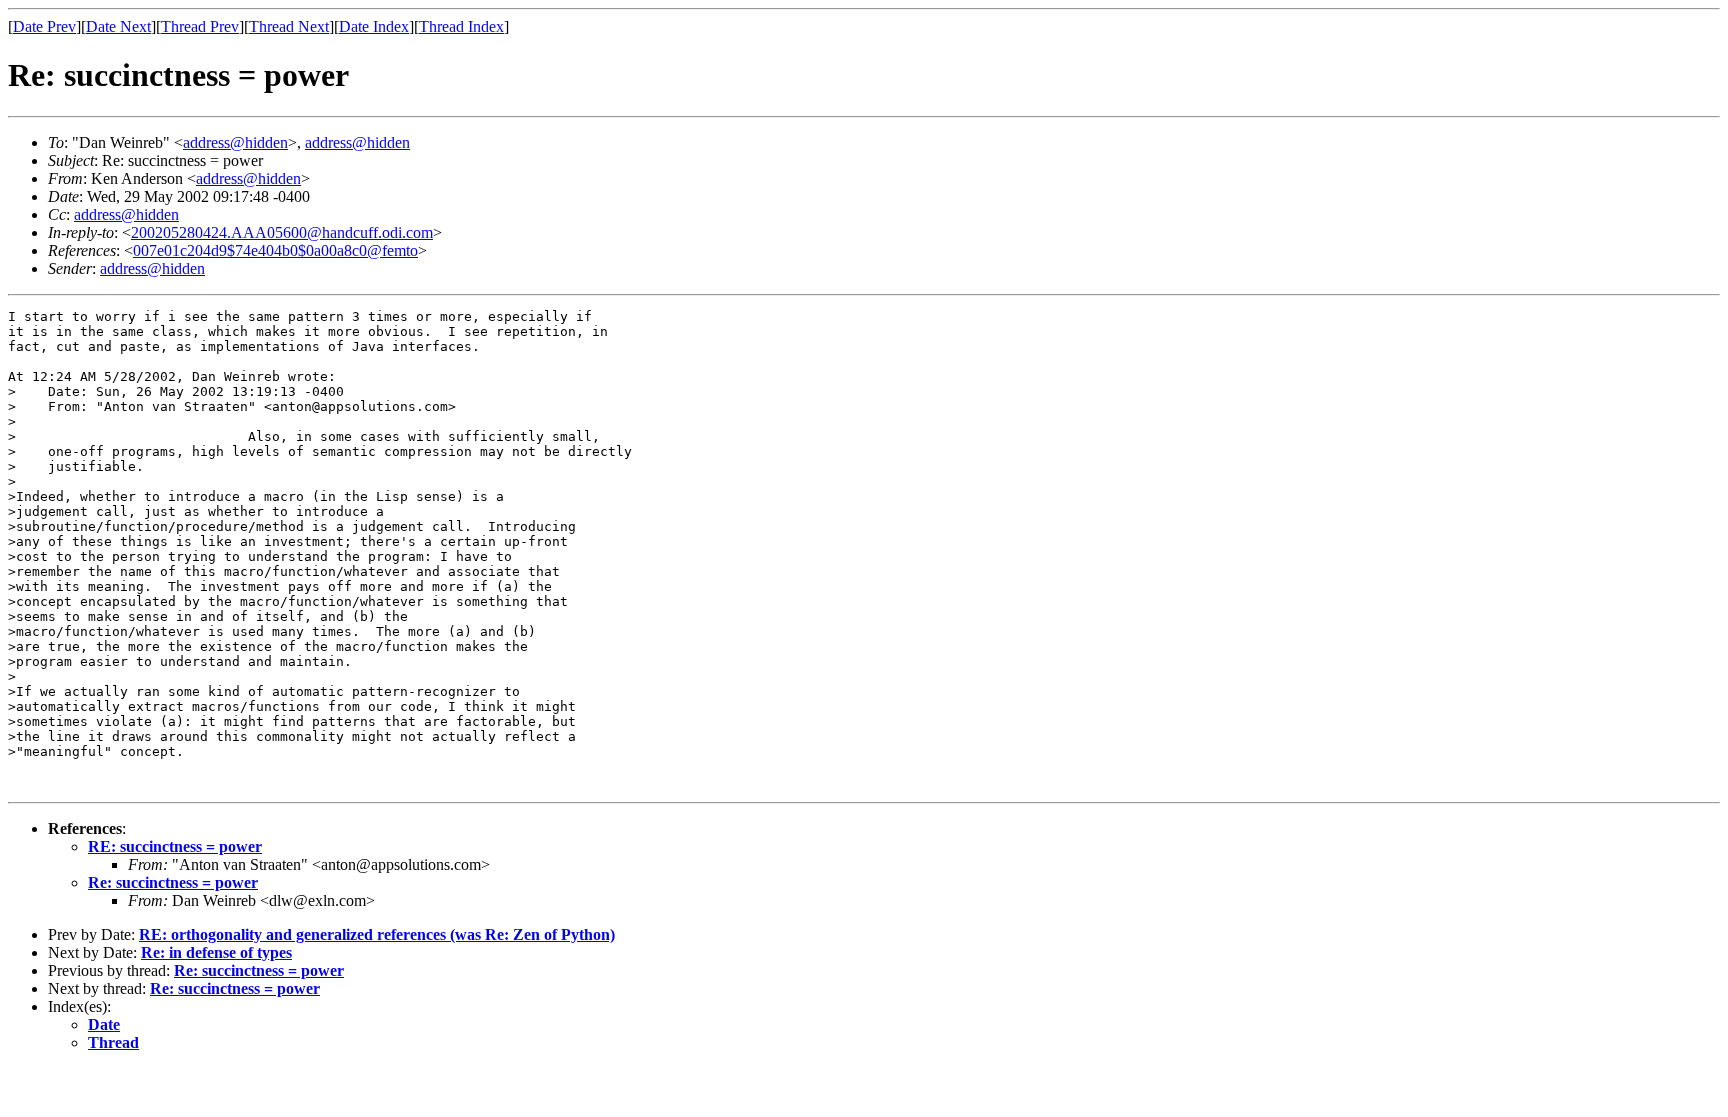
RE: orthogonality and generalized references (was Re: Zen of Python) (377, 934)
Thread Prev (200, 26)
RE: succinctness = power (175, 846)
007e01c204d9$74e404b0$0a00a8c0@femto (275, 250)
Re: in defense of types (216, 952)
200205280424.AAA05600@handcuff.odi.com (282, 232)
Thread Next (289, 26)
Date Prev (44, 26)
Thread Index (461, 26)
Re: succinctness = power (173, 882)
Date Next (118, 26)
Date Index (374, 26)
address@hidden (235, 142)
